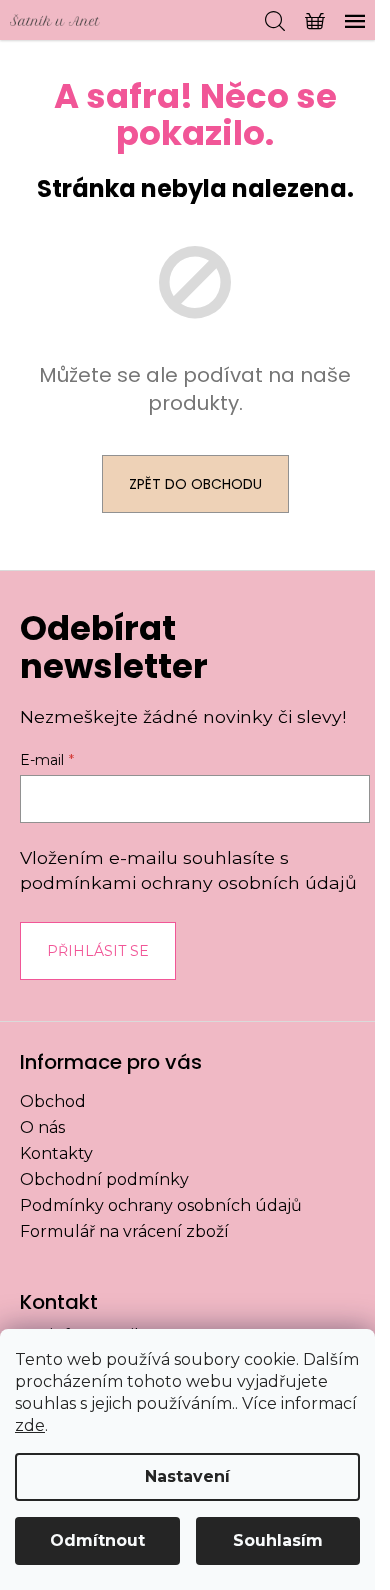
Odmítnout (97, 1540)
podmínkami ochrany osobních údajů (188, 882)
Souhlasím (278, 1540)
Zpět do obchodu (195, 484)
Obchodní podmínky (104, 1179)
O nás (42, 1127)
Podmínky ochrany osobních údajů (161, 1205)
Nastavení (187, 1476)
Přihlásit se (98, 951)
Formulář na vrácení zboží (124, 1231)
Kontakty (56, 1153)
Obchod (53, 1101)
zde (30, 1425)
